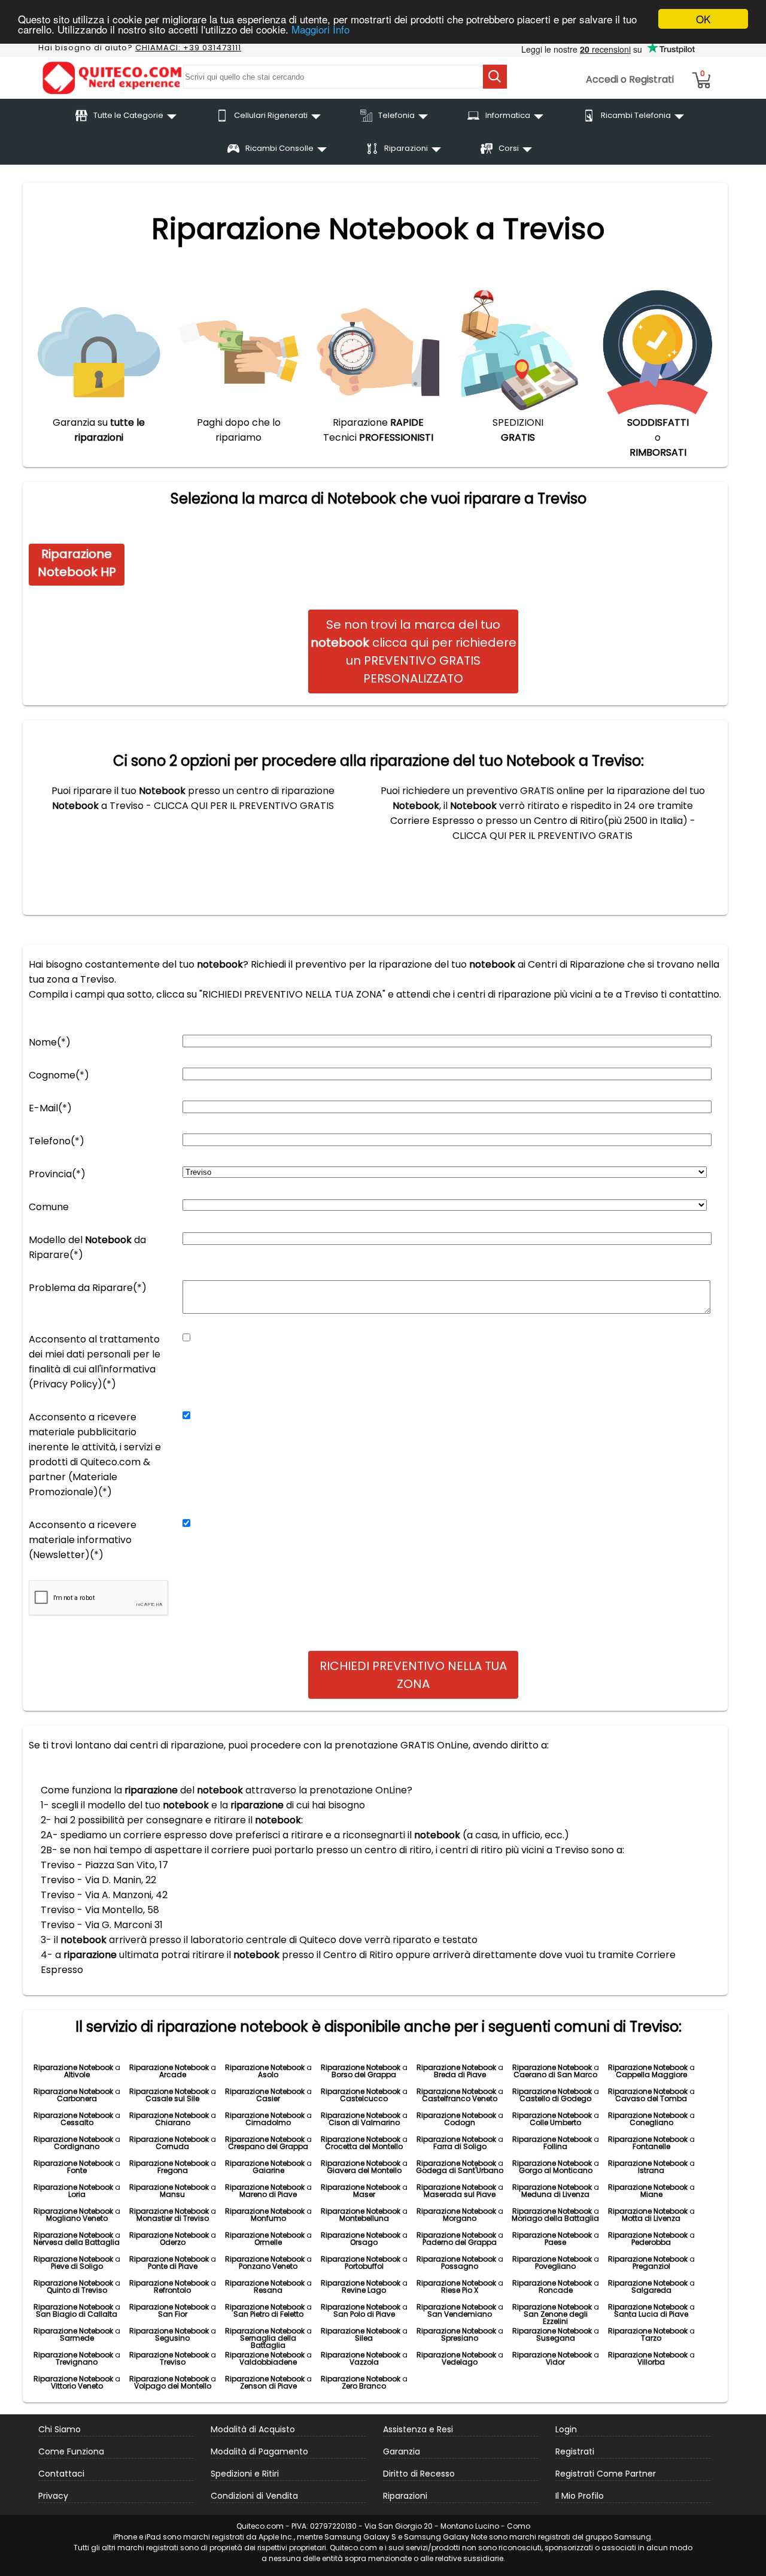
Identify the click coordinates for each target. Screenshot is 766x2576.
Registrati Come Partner (606, 2474)
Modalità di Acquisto (253, 2429)
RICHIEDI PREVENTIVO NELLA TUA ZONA (413, 1675)
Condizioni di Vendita (254, 2496)
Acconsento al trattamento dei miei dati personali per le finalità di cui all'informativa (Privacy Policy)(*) (95, 1362)
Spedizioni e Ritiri (245, 2474)
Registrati (575, 2451)
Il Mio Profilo (580, 2496)
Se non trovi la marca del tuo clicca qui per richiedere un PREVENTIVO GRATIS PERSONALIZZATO (414, 651)
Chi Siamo (60, 2429)
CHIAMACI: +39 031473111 (188, 48)
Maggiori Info (320, 30)
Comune (49, 1207)
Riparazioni (405, 2496)
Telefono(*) (57, 1141)
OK (703, 19)
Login (566, 2429)
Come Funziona (71, 2451)
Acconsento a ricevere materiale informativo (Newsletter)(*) (83, 1540)
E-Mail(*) (50, 1108)
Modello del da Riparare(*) (87, 1247)
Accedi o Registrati (630, 79)
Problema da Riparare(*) (88, 1288)
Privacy (53, 2496)
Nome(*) (50, 1042)
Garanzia (402, 2451)
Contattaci (61, 2474)
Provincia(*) (57, 1174)
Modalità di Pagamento (259, 2451)
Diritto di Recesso (419, 2474)
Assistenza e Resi (418, 2429)
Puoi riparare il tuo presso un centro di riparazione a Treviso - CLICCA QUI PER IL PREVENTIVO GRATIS (193, 798)
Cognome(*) (59, 1075)
